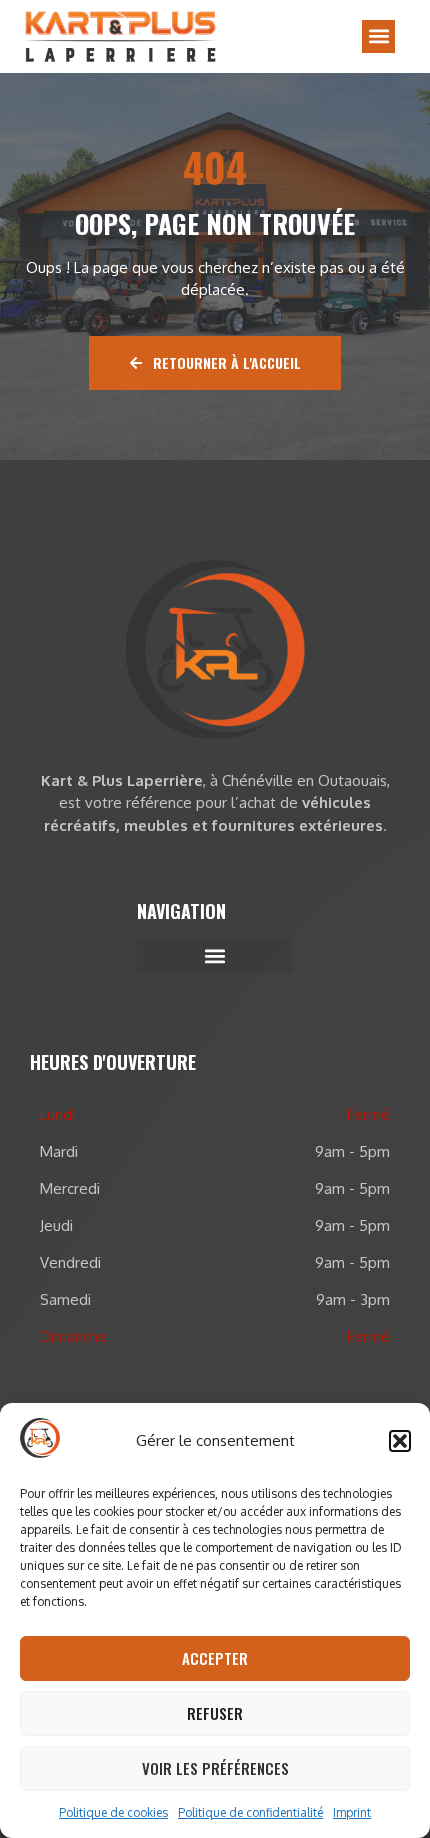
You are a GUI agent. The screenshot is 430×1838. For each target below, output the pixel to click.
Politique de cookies (113, 1812)
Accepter (215, 1658)
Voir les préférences (215, 1768)
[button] (400, 1441)
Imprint (352, 1812)
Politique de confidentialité (250, 1812)
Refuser (215, 1713)
